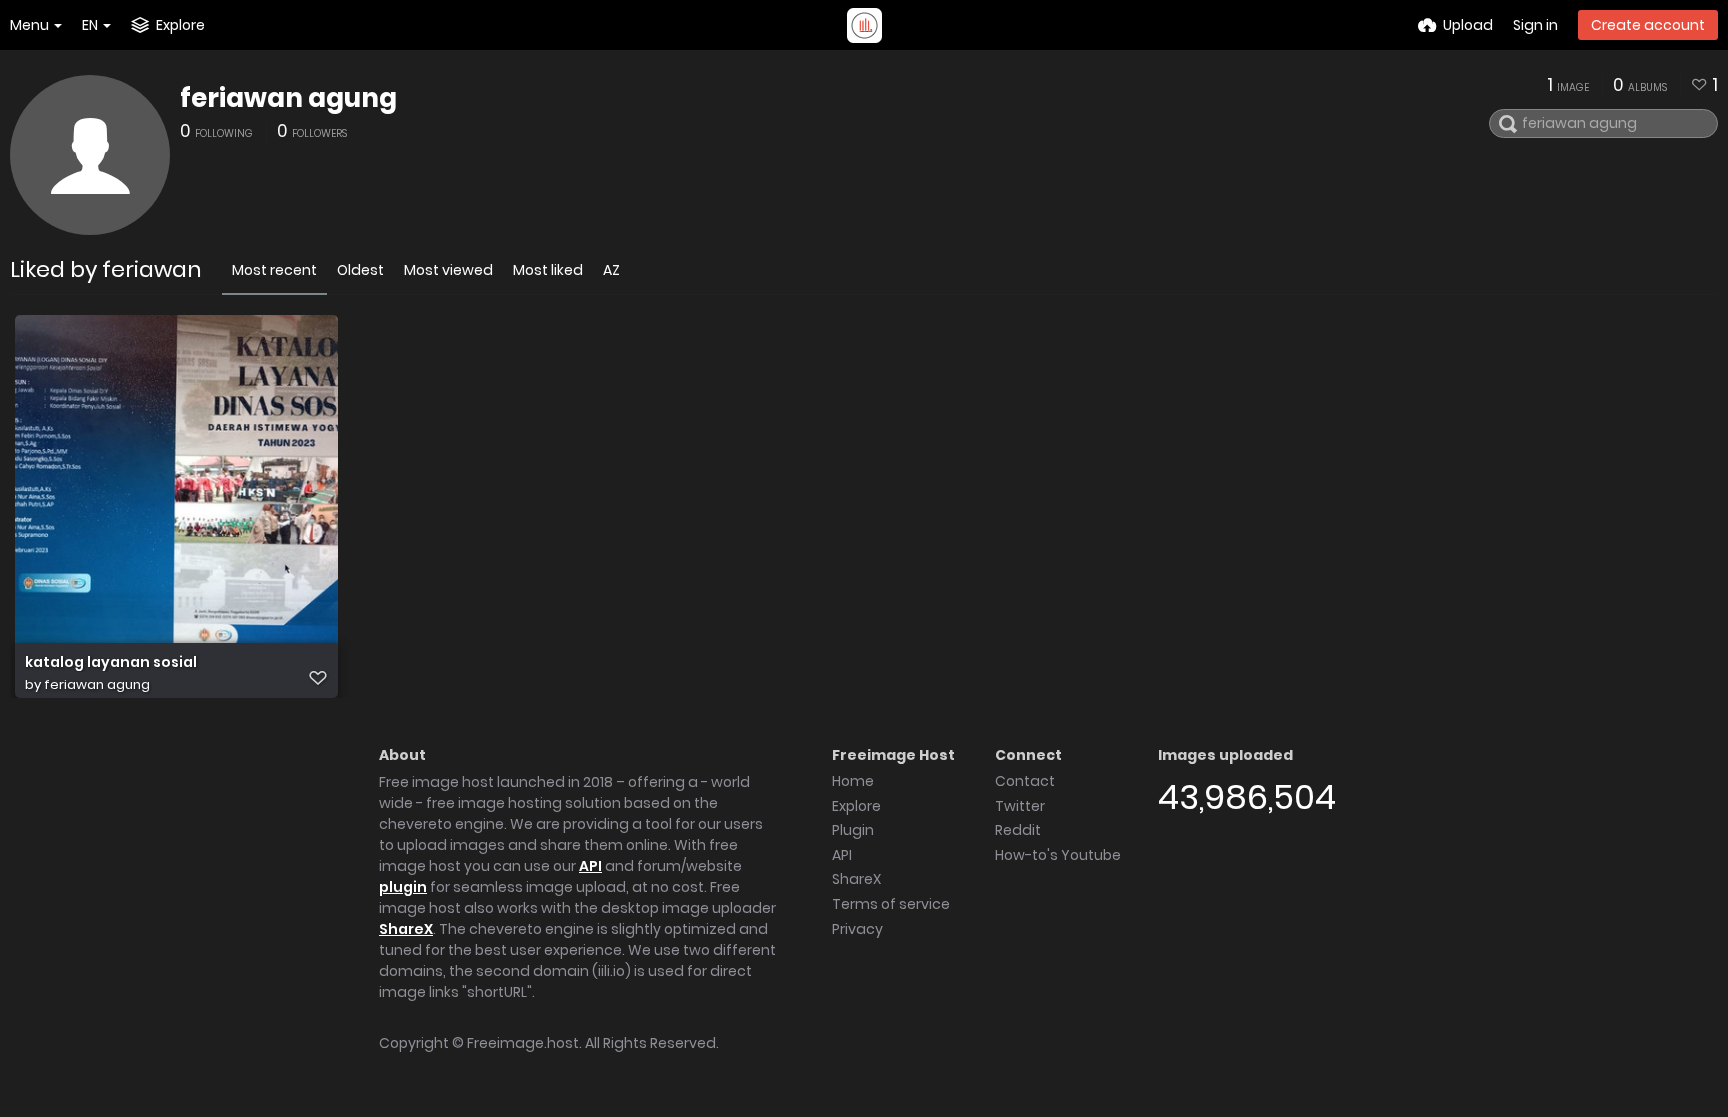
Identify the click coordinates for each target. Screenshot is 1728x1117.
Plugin (853, 830)
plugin (403, 887)
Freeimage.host (523, 1043)
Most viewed (448, 270)
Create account (1648, 25)
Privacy (857, 929)
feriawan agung (288, 98)
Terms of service (891, 904)
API (590, 866)
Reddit (1018, 830)
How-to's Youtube (1058, 855)
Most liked (548, 270)
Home (853, 781)
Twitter (1020, 806)
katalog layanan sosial (111, 662)
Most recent (274, 270)
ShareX (406, 929)
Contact (1025, 781)
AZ (611, 270)
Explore (856, 806)
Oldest (360, 270)
